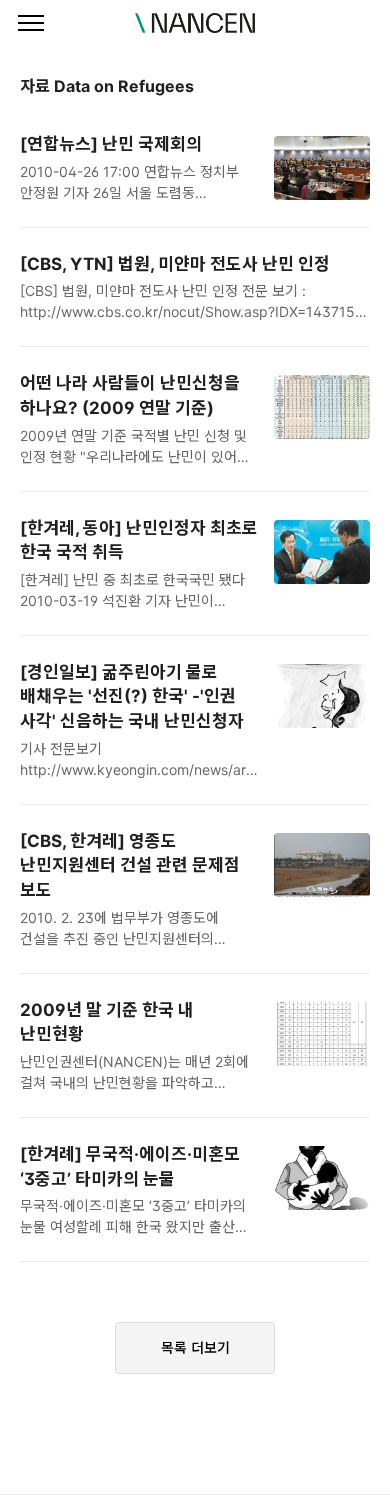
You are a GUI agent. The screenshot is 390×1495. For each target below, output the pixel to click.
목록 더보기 (195, 1347)
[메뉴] (31, 24)
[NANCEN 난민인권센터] (195, 23)
